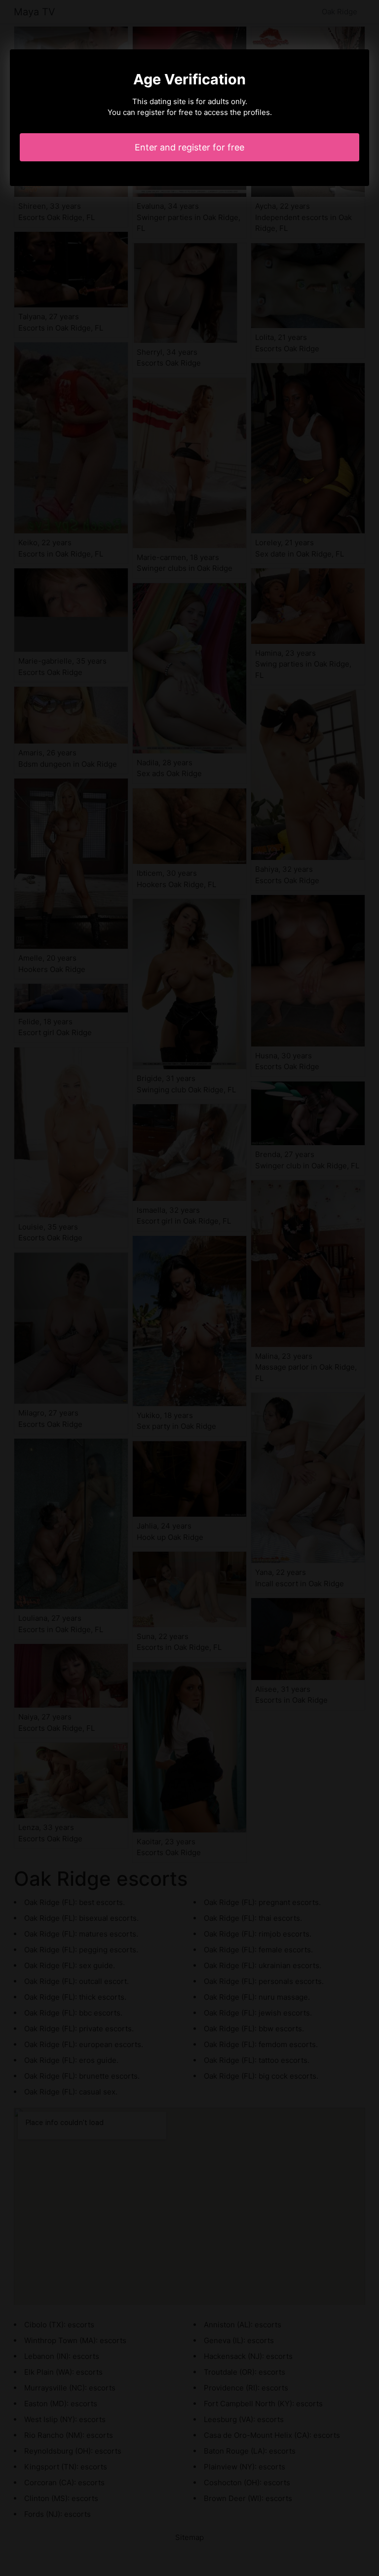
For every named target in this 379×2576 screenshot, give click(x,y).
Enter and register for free (189, 147)
